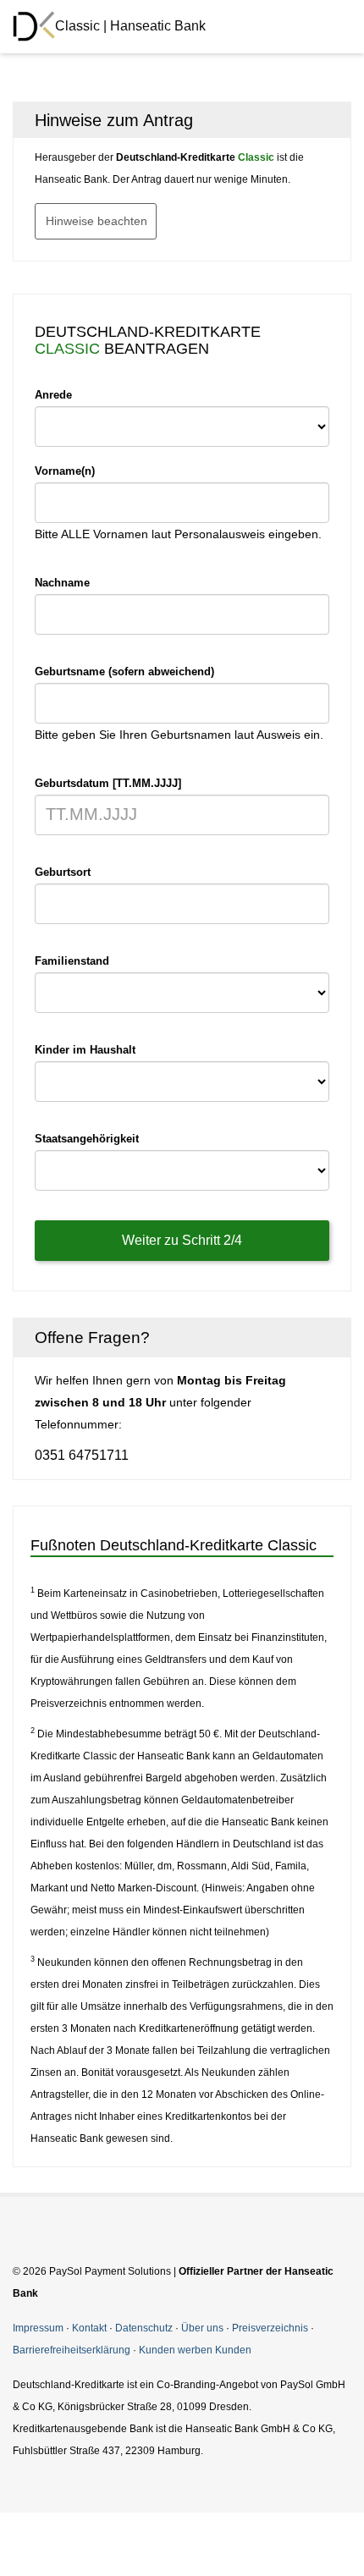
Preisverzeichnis (270, 2328)
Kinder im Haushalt (85, 1050)
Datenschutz (144, 2328)
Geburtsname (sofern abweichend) (124, 672)
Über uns (202, 2328)
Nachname (62, 583)
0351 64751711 (82, 1455)
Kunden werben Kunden (195, 2350)
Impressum (38, 2328)
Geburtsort (63, 872)
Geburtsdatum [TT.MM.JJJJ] (108, 783)
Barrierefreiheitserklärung (72, 2350)
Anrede (53, 395)
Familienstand (72, 961)
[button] (327, 120)
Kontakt (89, 2328)
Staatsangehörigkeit (87, 1139)
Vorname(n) (65, 471)
